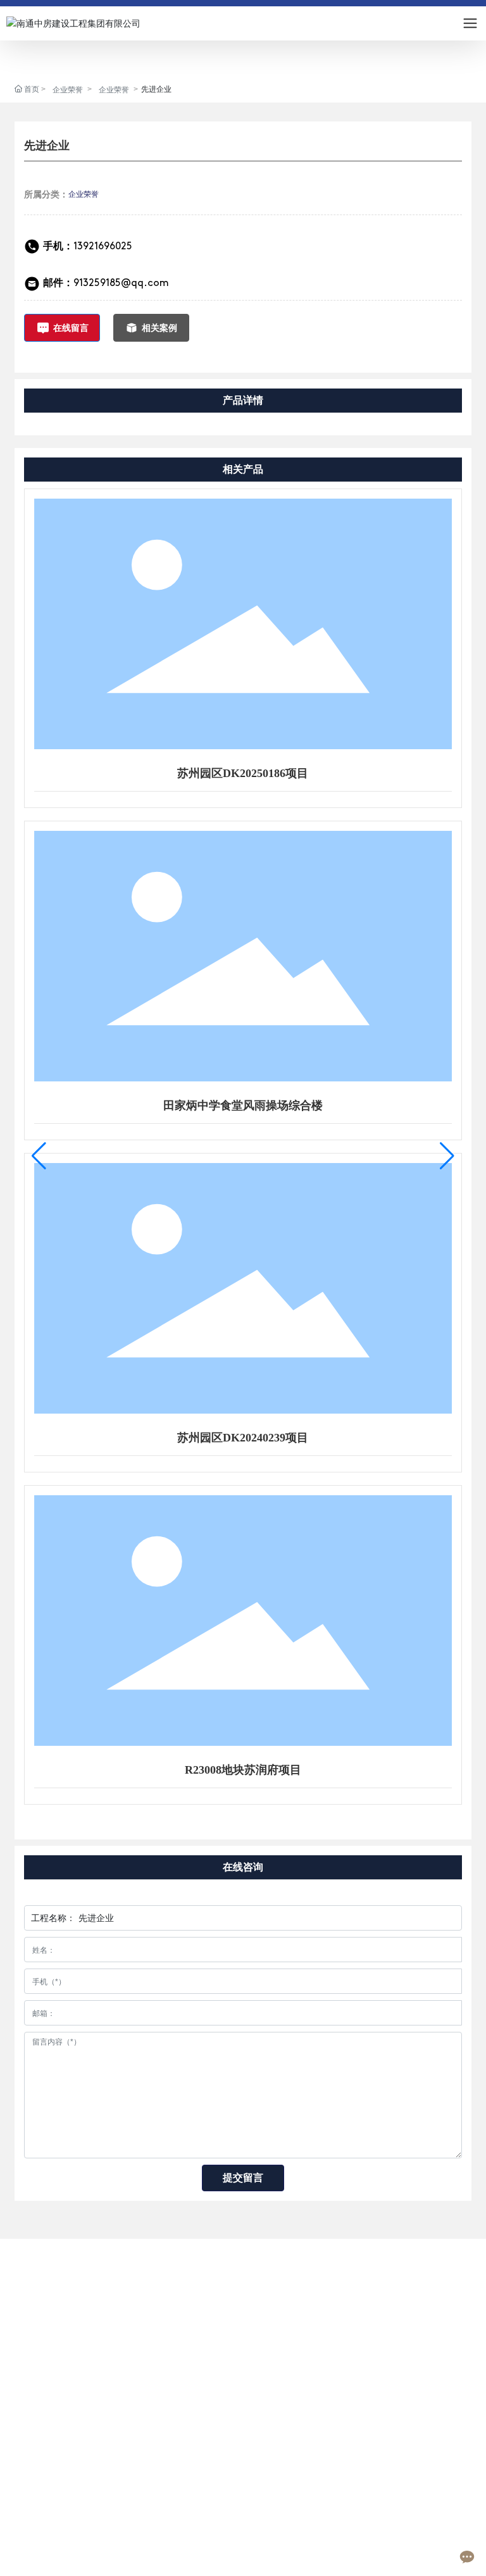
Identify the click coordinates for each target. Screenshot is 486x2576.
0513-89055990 (81, 2457)
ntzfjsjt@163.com (83, 2492)
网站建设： (354, 2556)
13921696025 (88, 247)
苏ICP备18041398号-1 (268, 2556)
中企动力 (394, 2556)
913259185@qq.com (121, 283)
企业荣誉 (68, 90)
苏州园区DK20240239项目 (243, 1438)
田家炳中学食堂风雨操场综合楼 (243, 1105)
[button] (39, 1156)
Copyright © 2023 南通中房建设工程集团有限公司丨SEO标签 (135, 2541)
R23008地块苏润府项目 (243, 1770)
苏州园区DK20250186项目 (243, 773)
